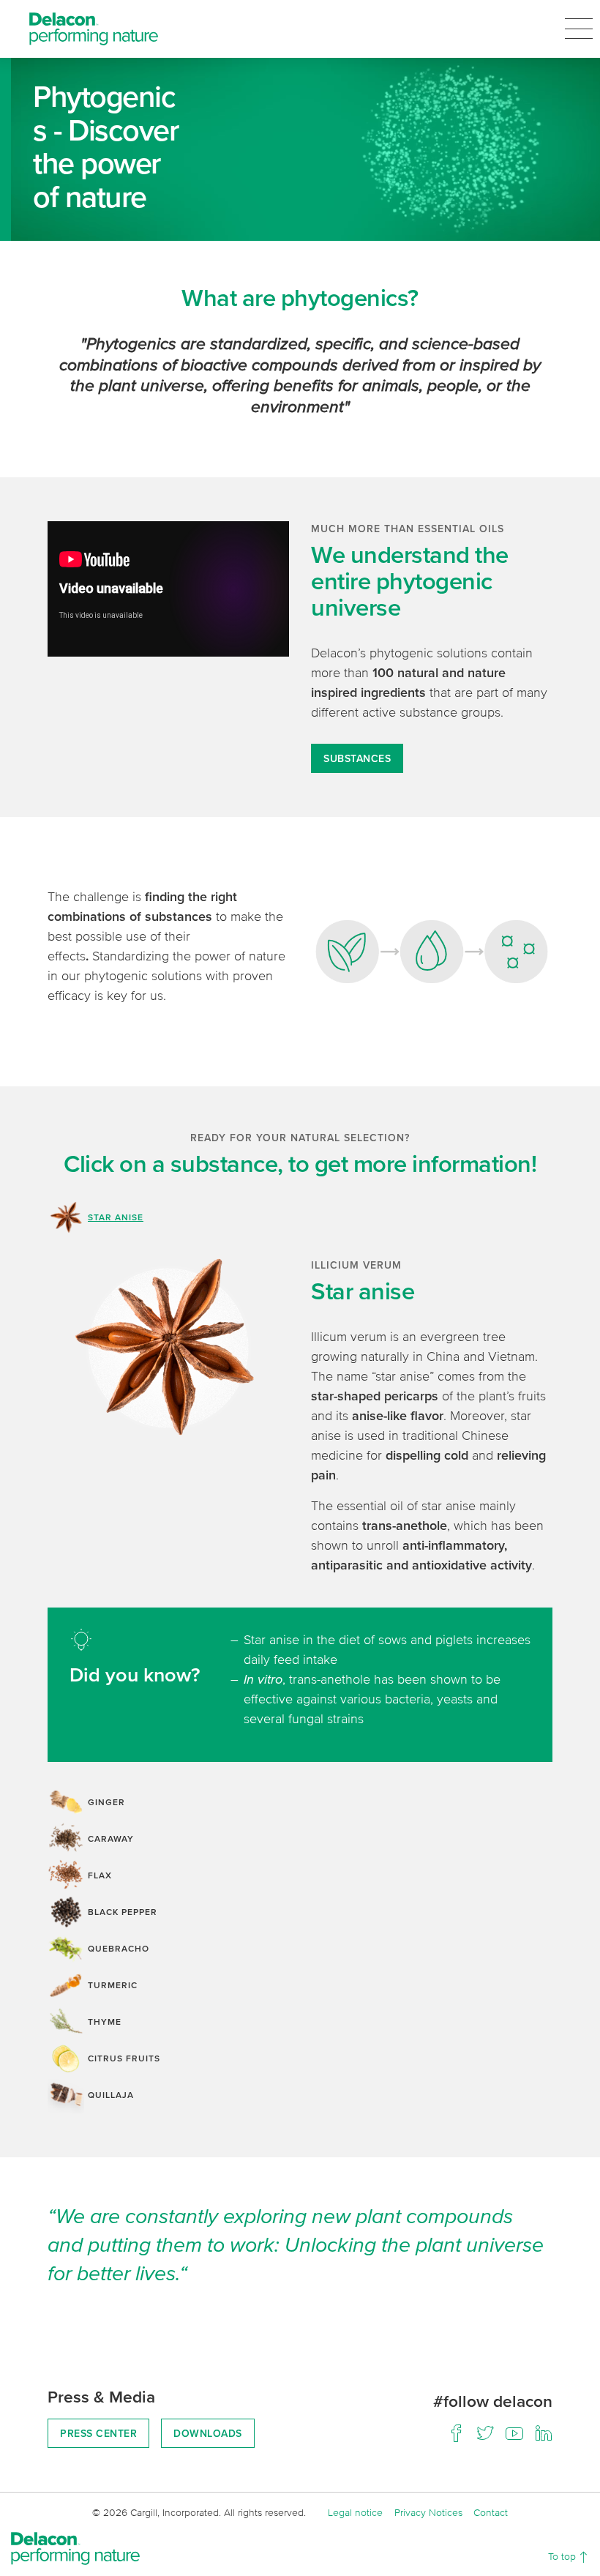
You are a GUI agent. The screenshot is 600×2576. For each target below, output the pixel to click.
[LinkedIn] (544, 2433)
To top (563, 2556)
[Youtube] (514, 2433)
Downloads (208, 2433)
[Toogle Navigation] (579, 29)
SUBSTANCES (357, 758)
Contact (491, 2512)
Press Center (98, 2433)
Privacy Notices (428, 2512)
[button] (300, 1217)
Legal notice (355, 2512)
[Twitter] (485, 2433)
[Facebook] (456, 2433)
